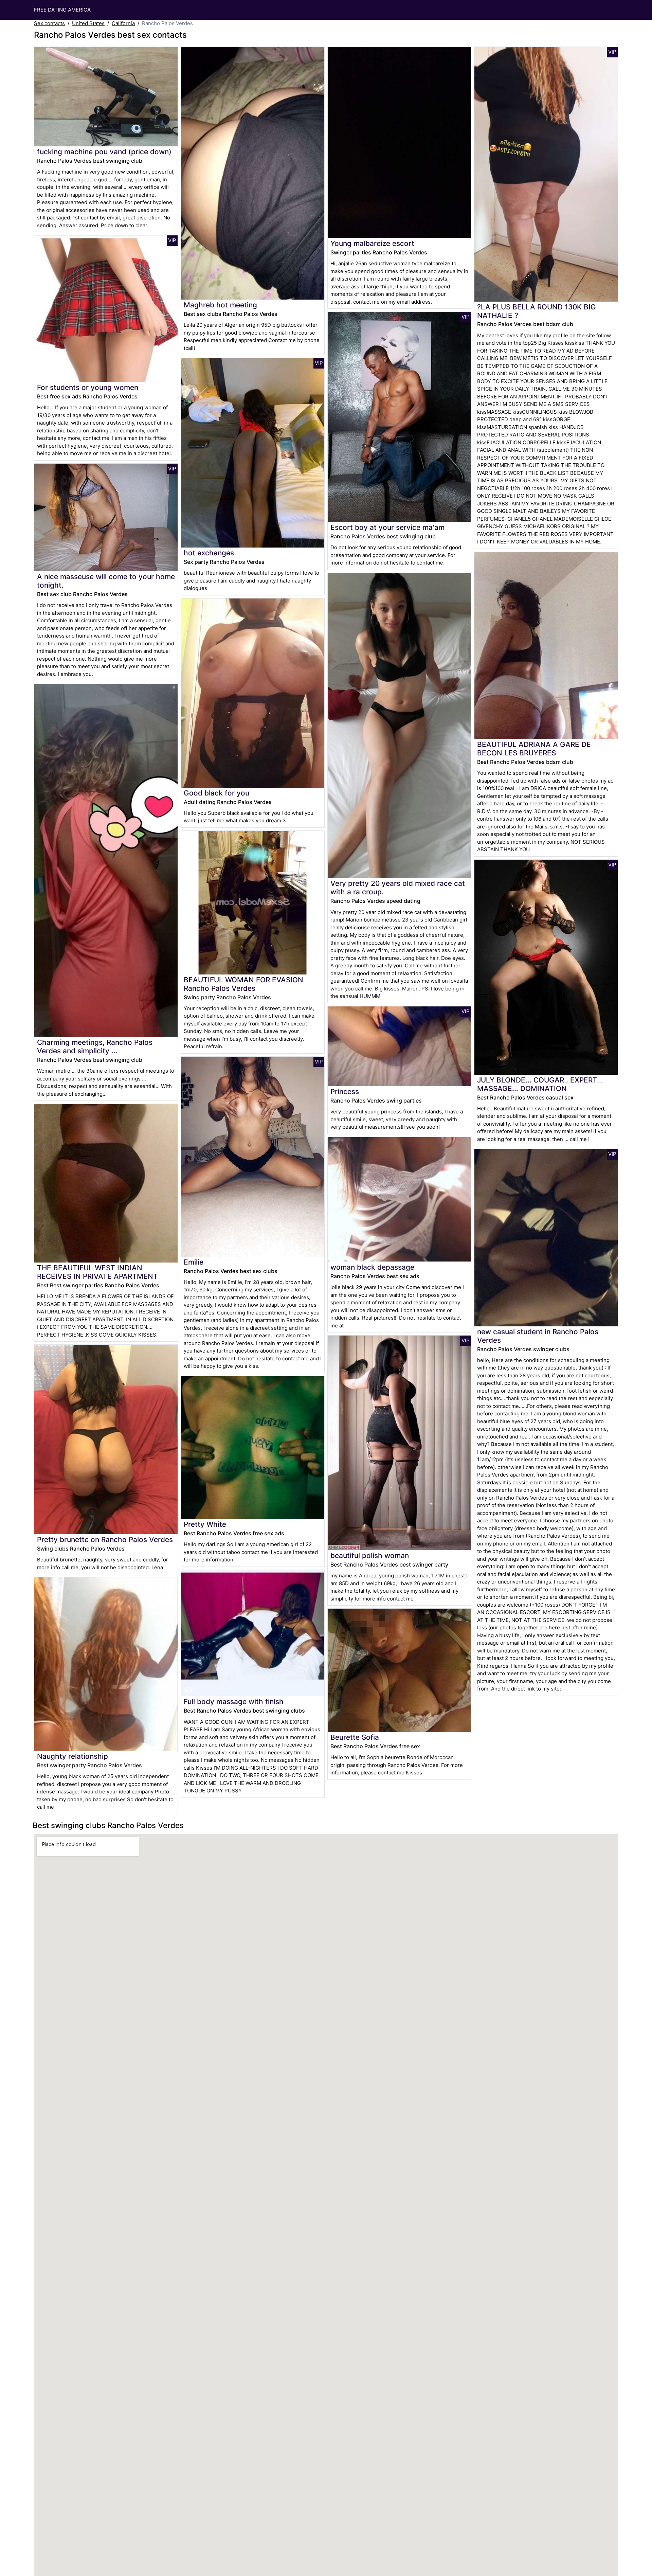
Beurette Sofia (355, 1737)
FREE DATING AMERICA (62, 10)
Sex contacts (49, 23)
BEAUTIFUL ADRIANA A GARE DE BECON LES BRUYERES (534, 749)
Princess (345, 1092)
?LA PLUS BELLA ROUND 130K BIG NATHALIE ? (537, 311)
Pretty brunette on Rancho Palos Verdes (105, 1540)
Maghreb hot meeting (220, 305)
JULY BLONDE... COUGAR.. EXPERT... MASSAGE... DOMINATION (540, 1084)
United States (88, 23)
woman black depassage (372, 1267)
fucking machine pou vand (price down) (104, 152)
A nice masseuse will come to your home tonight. (106, 581)
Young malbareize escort (372, 243)
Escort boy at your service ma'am (387, 527)
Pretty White (205, 1524)
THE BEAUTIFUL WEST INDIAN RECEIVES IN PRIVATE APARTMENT (97, 1272)
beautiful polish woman (370, 1555)
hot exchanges (209, 553)
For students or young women (88, 387)
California (123, 23)
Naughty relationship (73, 1756)
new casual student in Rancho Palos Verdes (538, 1336)
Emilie (194, 1262)
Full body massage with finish (234, 1702)
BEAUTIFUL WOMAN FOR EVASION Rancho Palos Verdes (243, 984)
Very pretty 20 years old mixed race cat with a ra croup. (398, 888)
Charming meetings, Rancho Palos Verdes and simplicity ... (95, 1046)
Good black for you (216, 793)
